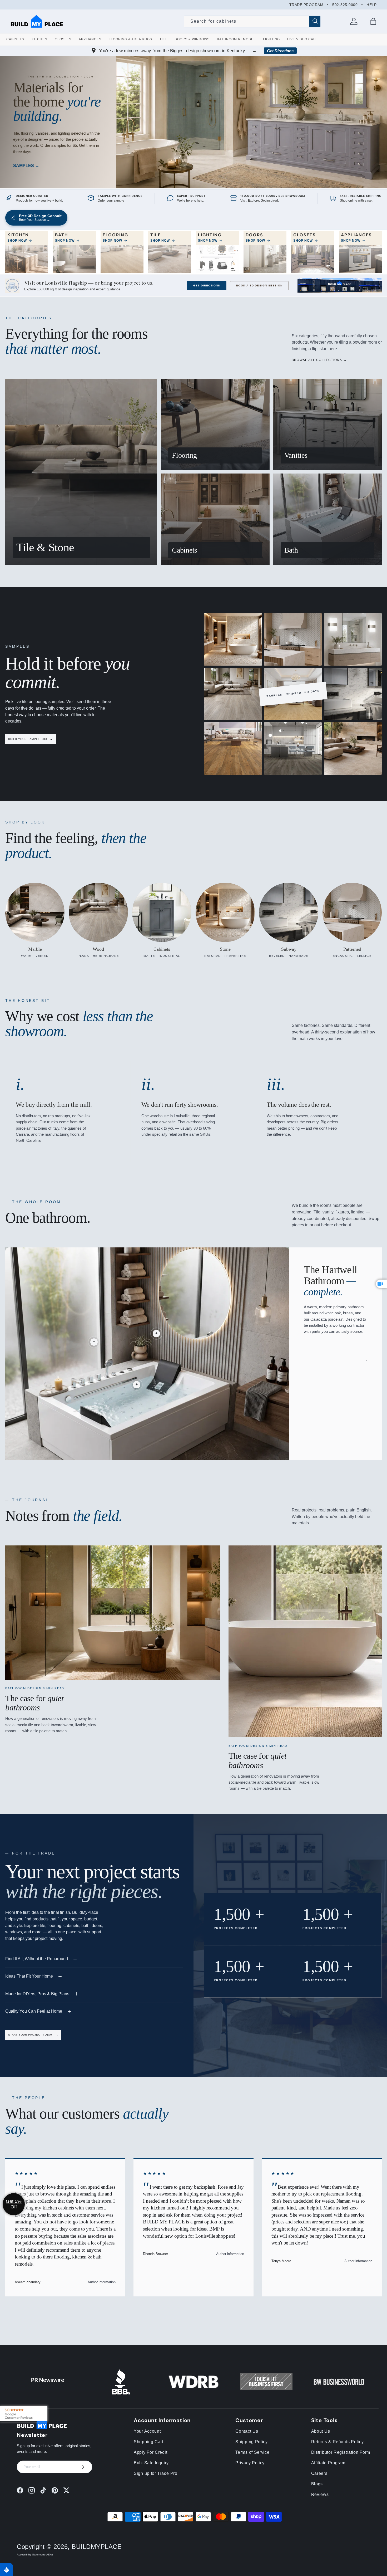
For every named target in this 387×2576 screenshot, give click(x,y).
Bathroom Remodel (236, 39)
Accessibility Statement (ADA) (35, 2555)
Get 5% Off (14, 2204)
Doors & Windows (192, 39)
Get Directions (280, 51)
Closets (63, 39)
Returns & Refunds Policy (338, 2442)
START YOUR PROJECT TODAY (33, 2035)
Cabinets (15, 39)
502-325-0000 (345, 5)
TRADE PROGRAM (306, 5)
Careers (319, 2473)
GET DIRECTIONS (207, 286)
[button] (373, 21)
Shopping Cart (148, 2442)
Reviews (320, 2494)
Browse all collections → (319, 360)
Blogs (317, 2484)
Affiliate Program (328, 2463)
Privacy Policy (250, 2463)
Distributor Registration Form (341, 2452)
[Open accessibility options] (6, 2570)
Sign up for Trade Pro (156, 2473)
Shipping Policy (252, 2442)
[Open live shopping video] (381, 1284)
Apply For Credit (150, 2452)
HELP (371, 5)
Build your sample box (31, 739)
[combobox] (252, 21)
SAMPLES (24, 166)
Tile (163, 39)
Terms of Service (252, 2452)
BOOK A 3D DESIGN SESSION (259, 286)
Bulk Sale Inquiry (151, 2463)
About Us (321, 2431)
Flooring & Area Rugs (130, 39)
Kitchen (39, 39)
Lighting (271, 39)
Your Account (147, 2431)
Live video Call (302, 39)
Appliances (90, 39)
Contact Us (247, 2431)
